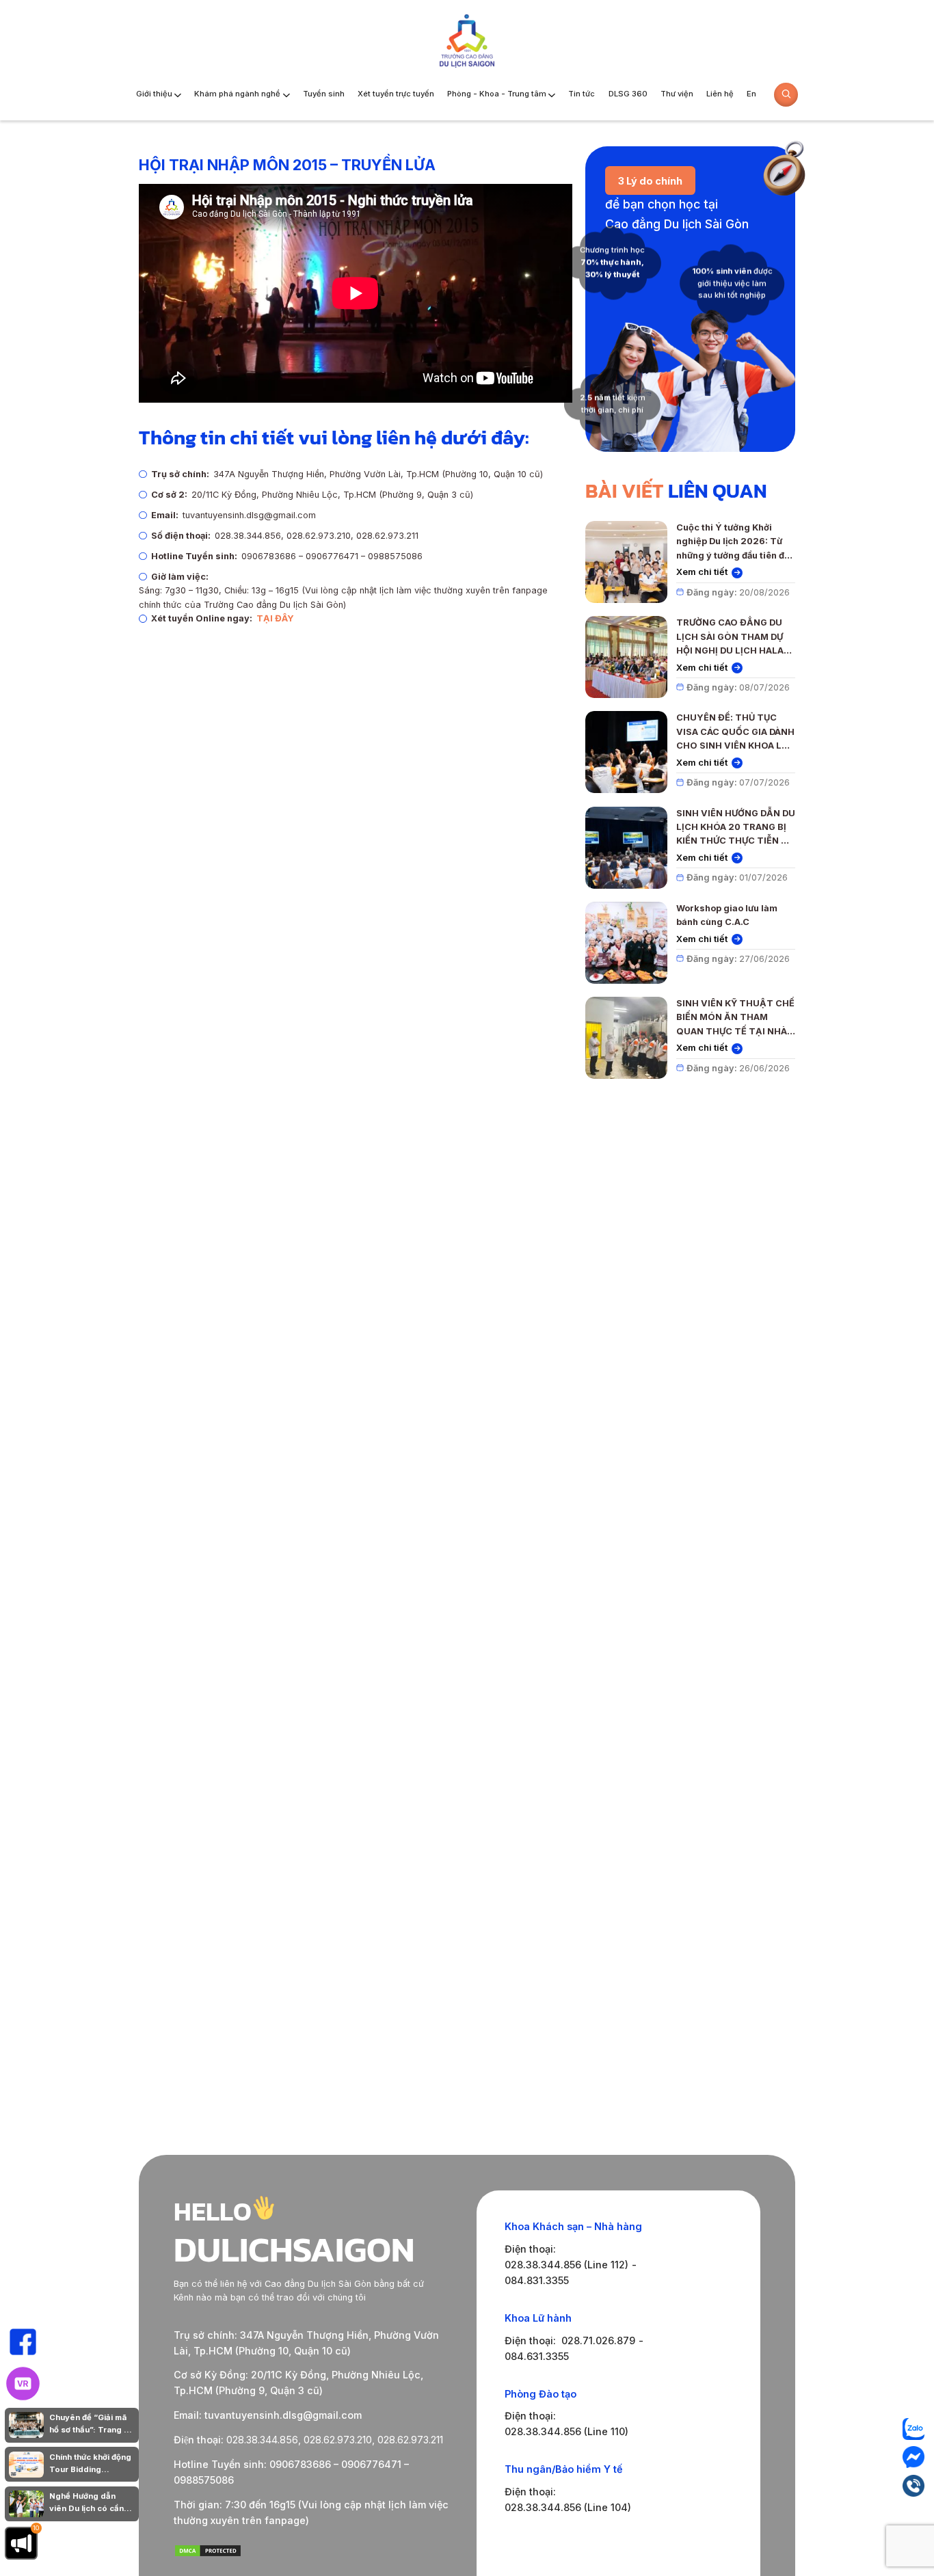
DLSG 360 (628, 94)
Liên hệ (720, 94)
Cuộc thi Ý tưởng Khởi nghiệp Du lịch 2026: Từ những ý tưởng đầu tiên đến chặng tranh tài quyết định (736, 542)
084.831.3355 (537, 2280)
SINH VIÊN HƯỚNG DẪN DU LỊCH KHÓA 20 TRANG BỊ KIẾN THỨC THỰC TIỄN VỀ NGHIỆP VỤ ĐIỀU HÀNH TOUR (736, 828)
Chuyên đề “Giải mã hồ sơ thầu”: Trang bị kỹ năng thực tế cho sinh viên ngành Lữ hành (90, 2425)
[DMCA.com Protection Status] (208, 2554)
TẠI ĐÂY (275, 618)
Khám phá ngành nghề (237, 94)
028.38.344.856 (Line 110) (566, 2431)
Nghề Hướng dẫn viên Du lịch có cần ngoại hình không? (86, 2503)
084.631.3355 (537, 2356)
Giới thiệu (154, 94)
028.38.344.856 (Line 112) (566, 2265)
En (751, 94)
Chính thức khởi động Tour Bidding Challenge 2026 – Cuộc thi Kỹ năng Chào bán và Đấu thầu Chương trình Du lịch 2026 (90, 2464)
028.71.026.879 (598, 2340)
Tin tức (582, 94)
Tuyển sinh (324, 94)
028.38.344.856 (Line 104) (568, 2507)
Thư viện (677, 94)
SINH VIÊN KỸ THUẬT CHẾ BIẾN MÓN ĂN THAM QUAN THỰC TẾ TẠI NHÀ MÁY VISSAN (735, 1018)
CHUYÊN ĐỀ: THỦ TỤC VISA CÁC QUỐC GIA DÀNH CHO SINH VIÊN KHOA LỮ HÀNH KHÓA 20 (735, 733)
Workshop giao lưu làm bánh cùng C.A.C (727, 915)
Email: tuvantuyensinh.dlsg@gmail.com (268, 2415)
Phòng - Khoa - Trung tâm (497, 94)
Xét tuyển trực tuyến (396, 94)
